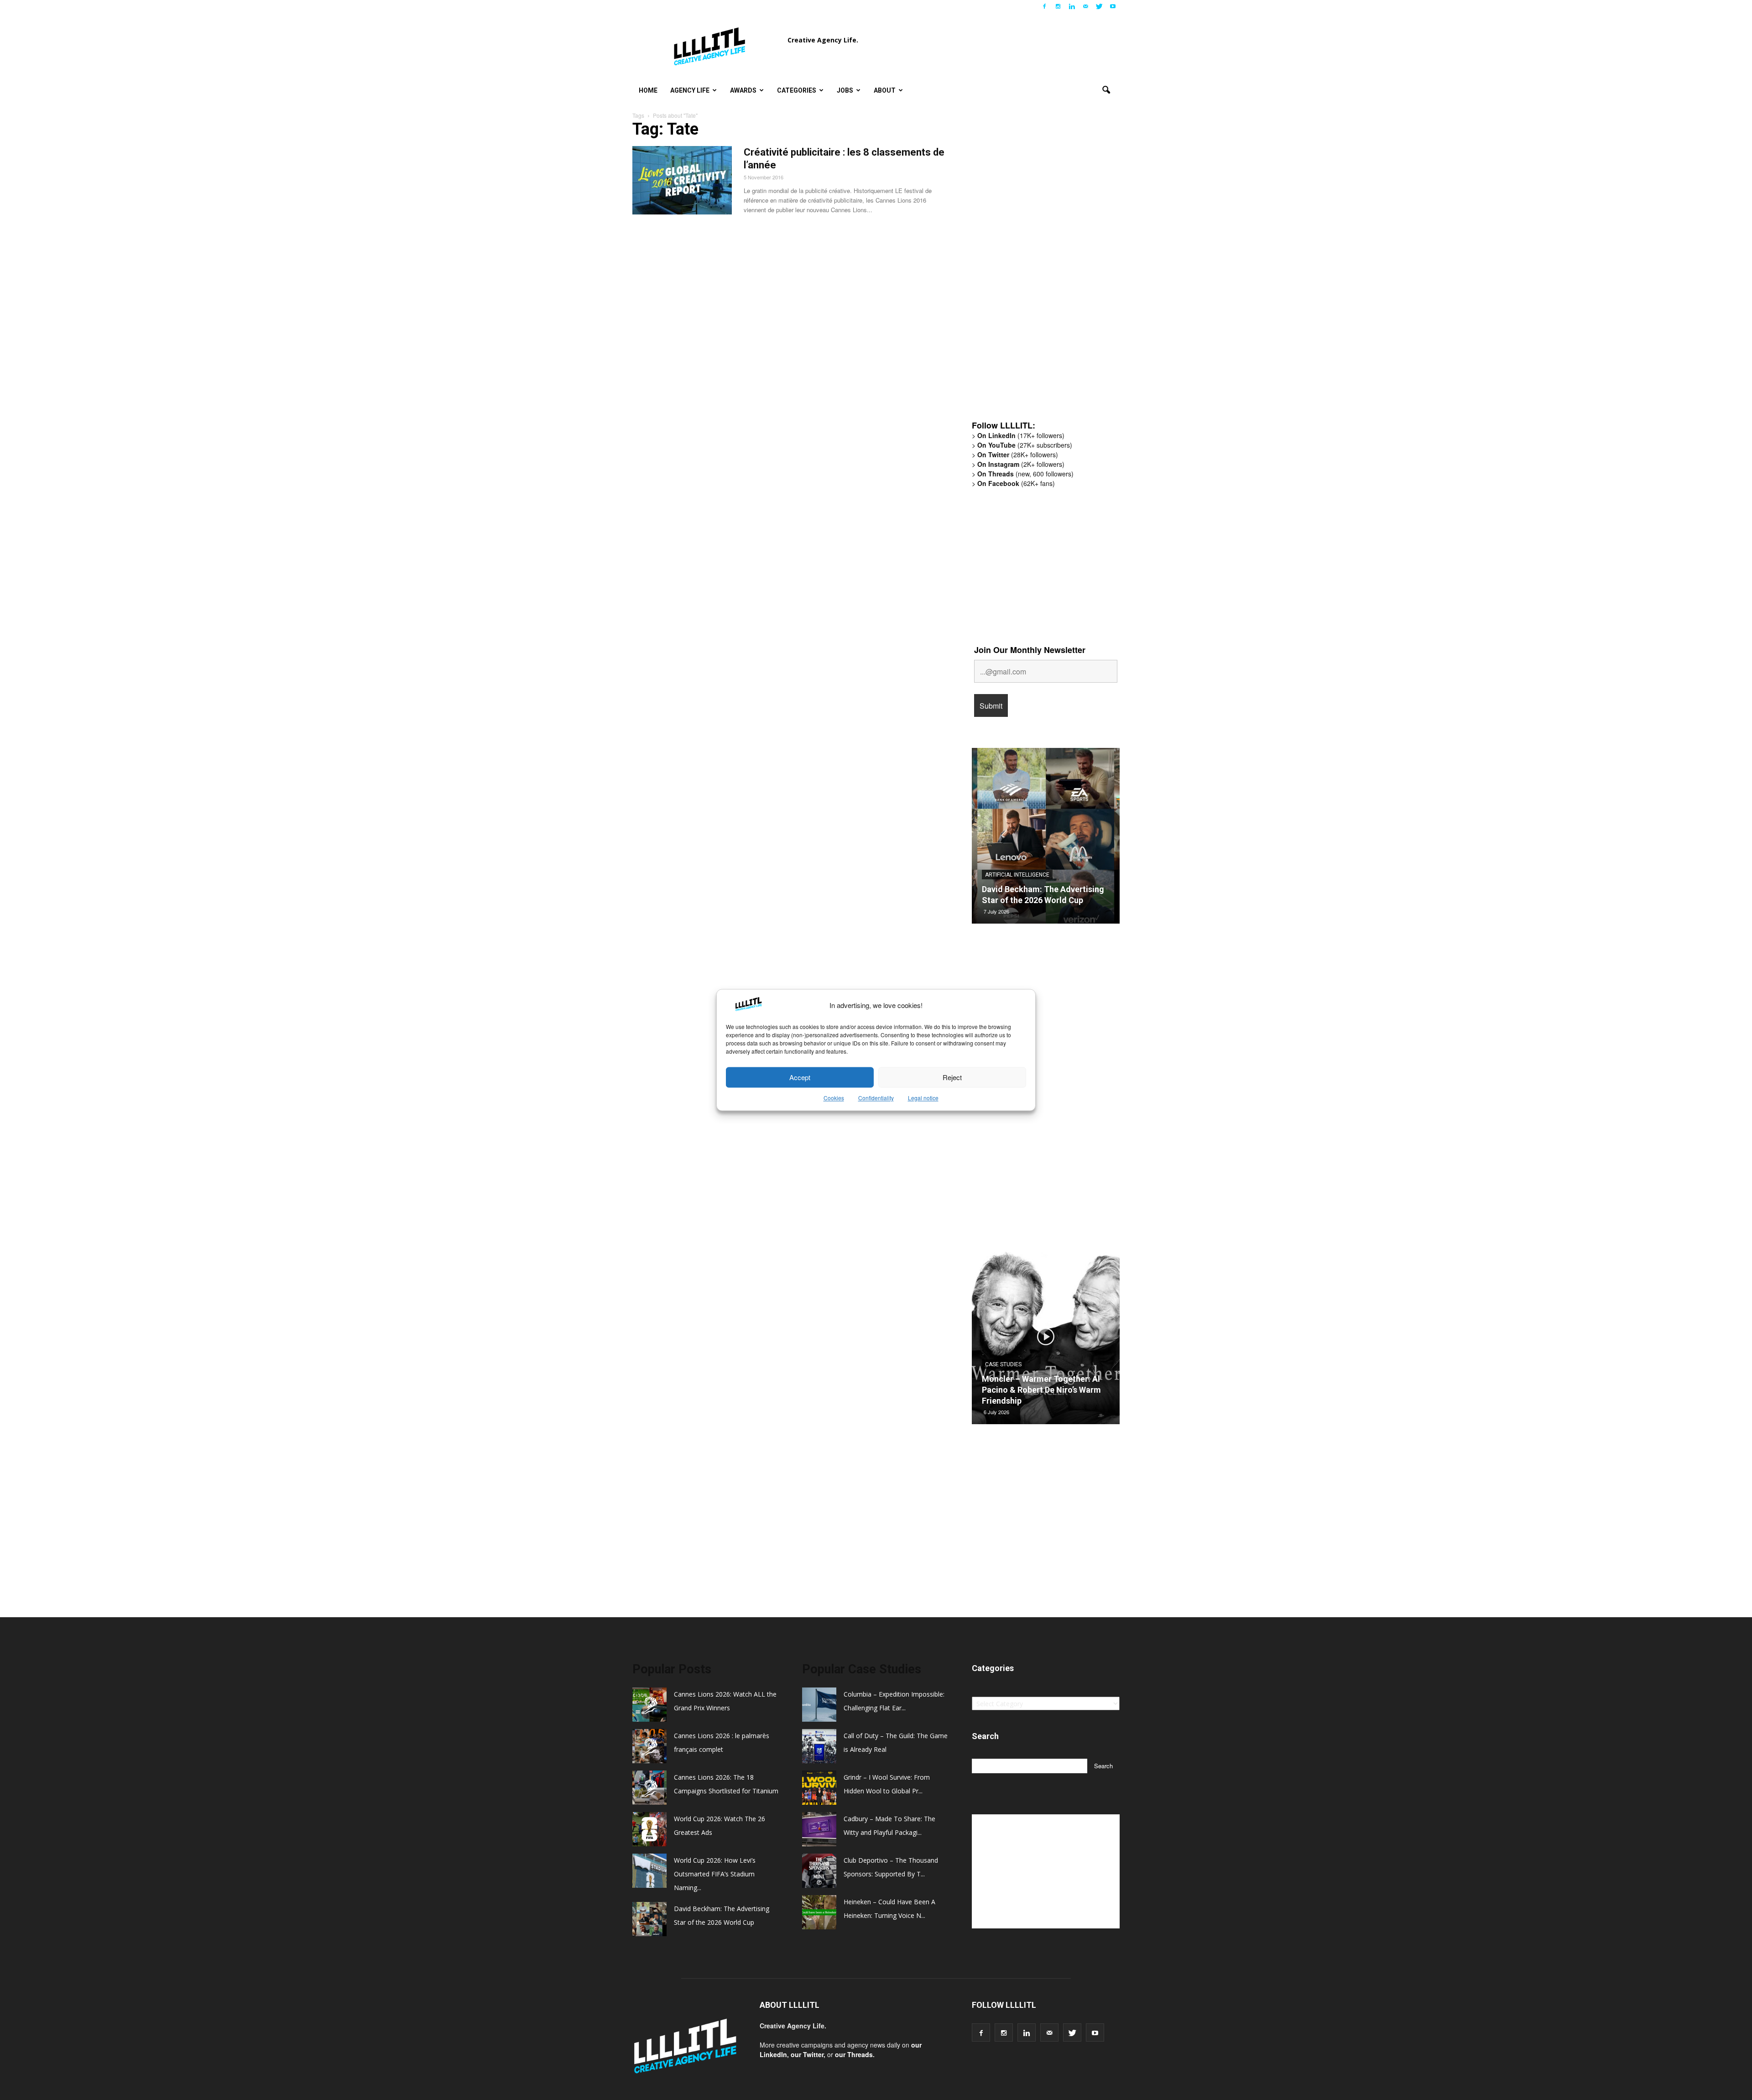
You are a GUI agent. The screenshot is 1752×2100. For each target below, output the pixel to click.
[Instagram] (1058, 6)
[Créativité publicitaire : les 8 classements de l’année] (682, 180)
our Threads (854, 2054)
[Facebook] (1044, 6)
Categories (797, 90)
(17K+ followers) (1021, 435)
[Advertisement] (1040, 272)
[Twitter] (1099, 6)
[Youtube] (1113, 6)
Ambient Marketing (1012, 875)
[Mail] (1085, 6)
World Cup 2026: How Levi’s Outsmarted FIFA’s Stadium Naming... (715, 1874)
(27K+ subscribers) (1025, 445)
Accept (800, 1077)
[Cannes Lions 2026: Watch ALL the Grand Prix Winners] (1046, 839)
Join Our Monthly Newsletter (1030, 650)
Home (648, 90)
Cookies (834, 1098)
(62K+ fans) (1016, 483)
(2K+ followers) (1021, 464)
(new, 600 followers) (1025, 474)
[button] (1106, 90)
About (885, 90)
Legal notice (923, 1098)
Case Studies (1003, 1375)
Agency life (690, 90)
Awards (743, 90)
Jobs (845, 90)
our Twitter (807, 2054)
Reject (952, 1077)
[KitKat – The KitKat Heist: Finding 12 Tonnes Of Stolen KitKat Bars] (1046, 1340)
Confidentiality (876, 1098)
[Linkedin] (1072, 6)
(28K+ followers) (1018, 454)
